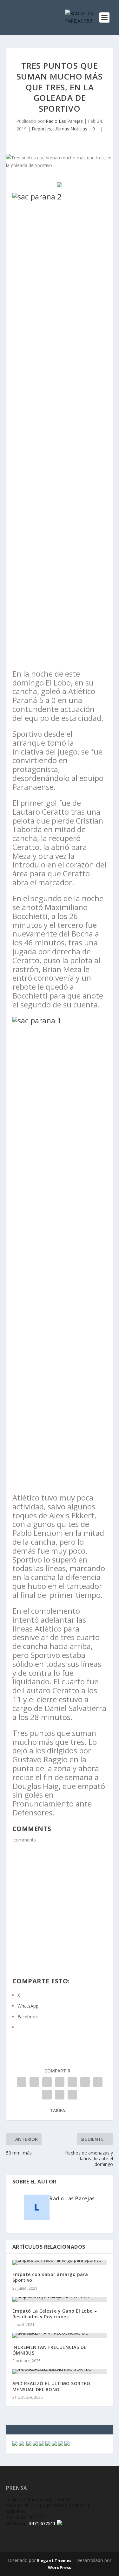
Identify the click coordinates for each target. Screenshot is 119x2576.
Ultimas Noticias (70, 129)
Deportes (41, 129)
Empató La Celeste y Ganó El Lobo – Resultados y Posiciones (55, 2314)
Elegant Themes (54, 2560)
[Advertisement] (60, 1914)
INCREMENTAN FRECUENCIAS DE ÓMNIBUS (50, 2350)
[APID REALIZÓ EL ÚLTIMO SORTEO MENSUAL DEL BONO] (60, 2372)
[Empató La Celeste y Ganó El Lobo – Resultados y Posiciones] (60, 2299)
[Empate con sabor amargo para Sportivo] (60, 2263)
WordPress (60, 2567)
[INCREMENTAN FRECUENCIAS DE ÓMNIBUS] (60, 2336)
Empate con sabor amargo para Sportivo (50, 2277)
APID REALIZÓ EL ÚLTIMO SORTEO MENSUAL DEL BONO (51, 2386)
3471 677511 (42, 2523)
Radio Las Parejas (64, 121)
